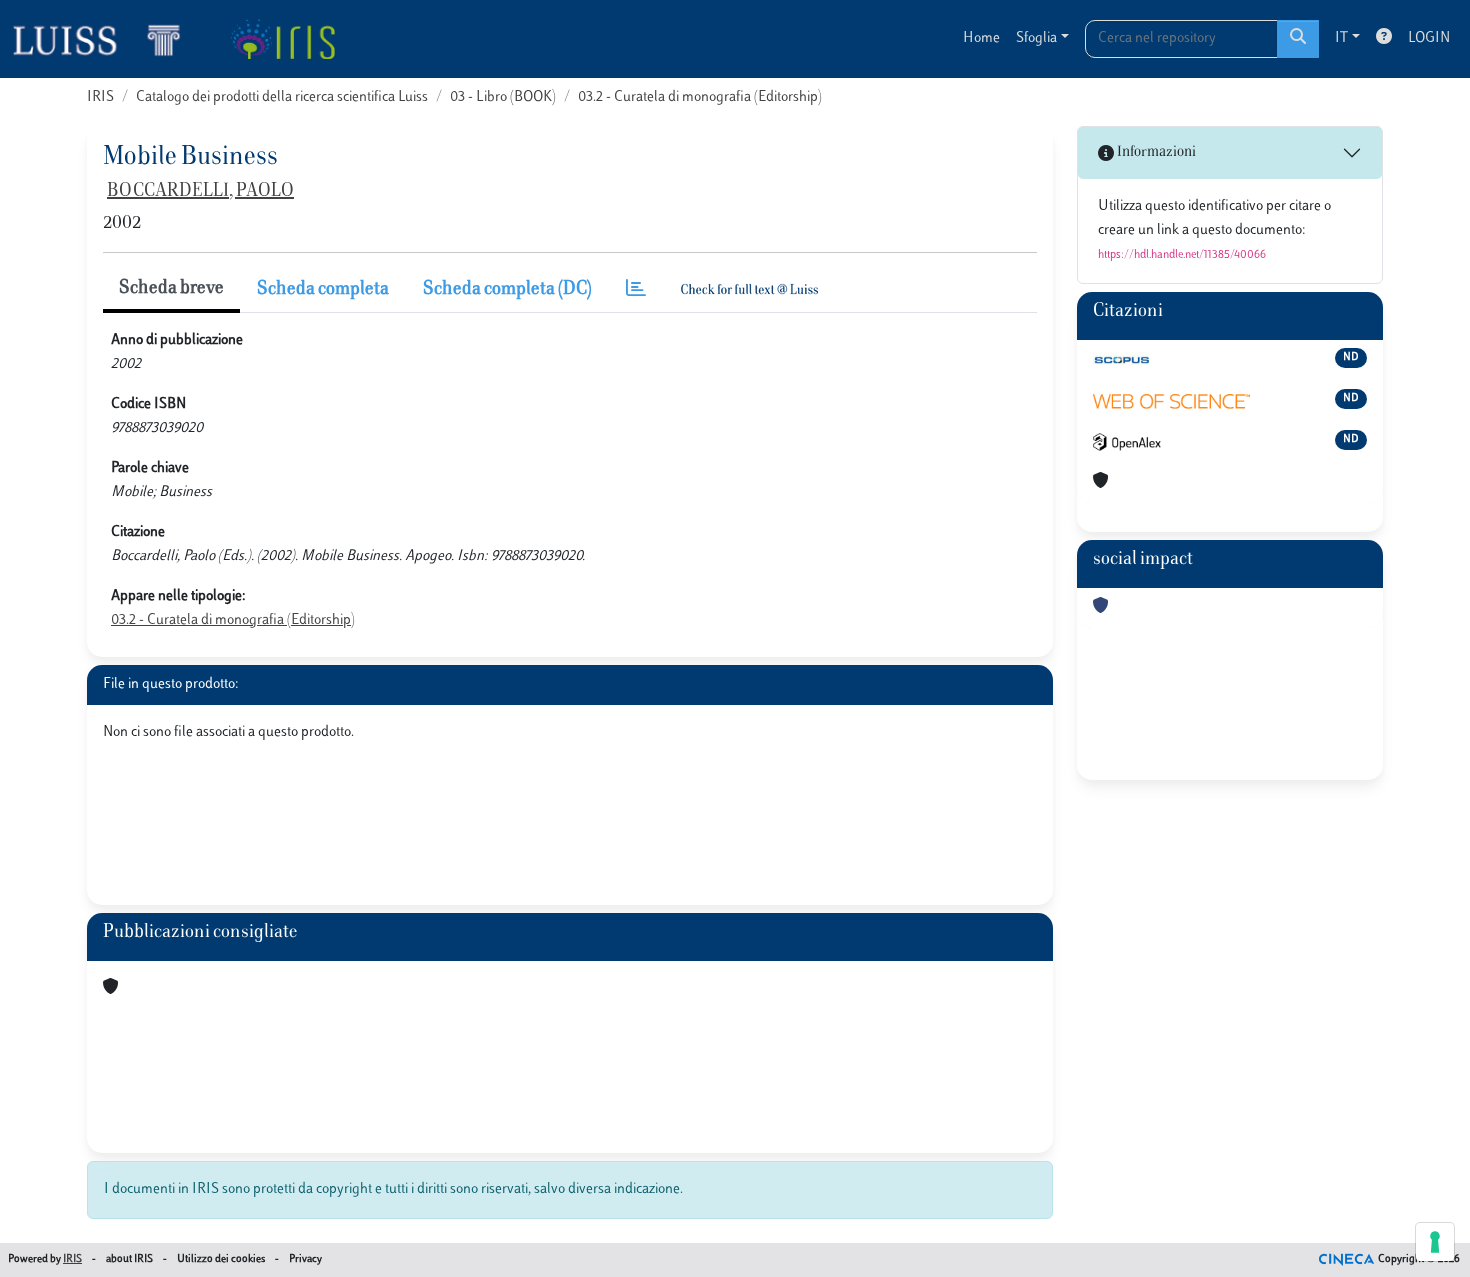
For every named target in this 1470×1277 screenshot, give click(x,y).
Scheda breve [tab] (171, 289)
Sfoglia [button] (1036, 38)
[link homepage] (105, 39)
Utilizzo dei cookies (221, 1259)
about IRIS (129, 1259)
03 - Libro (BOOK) (503, 97)
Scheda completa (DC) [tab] (507, 290)
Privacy (305, 1259)
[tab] (636, 290)
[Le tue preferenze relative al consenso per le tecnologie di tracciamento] (1435, 1242)
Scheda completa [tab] (323, 290)
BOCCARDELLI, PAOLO (200, 192)
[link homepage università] (282, 39)
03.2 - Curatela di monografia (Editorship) (700, 97)
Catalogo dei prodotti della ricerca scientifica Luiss (282, 97)
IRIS (100, 97)
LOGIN (1429, 38)
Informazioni (1155, 152)
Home (981, 38)
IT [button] (1341, 38)
